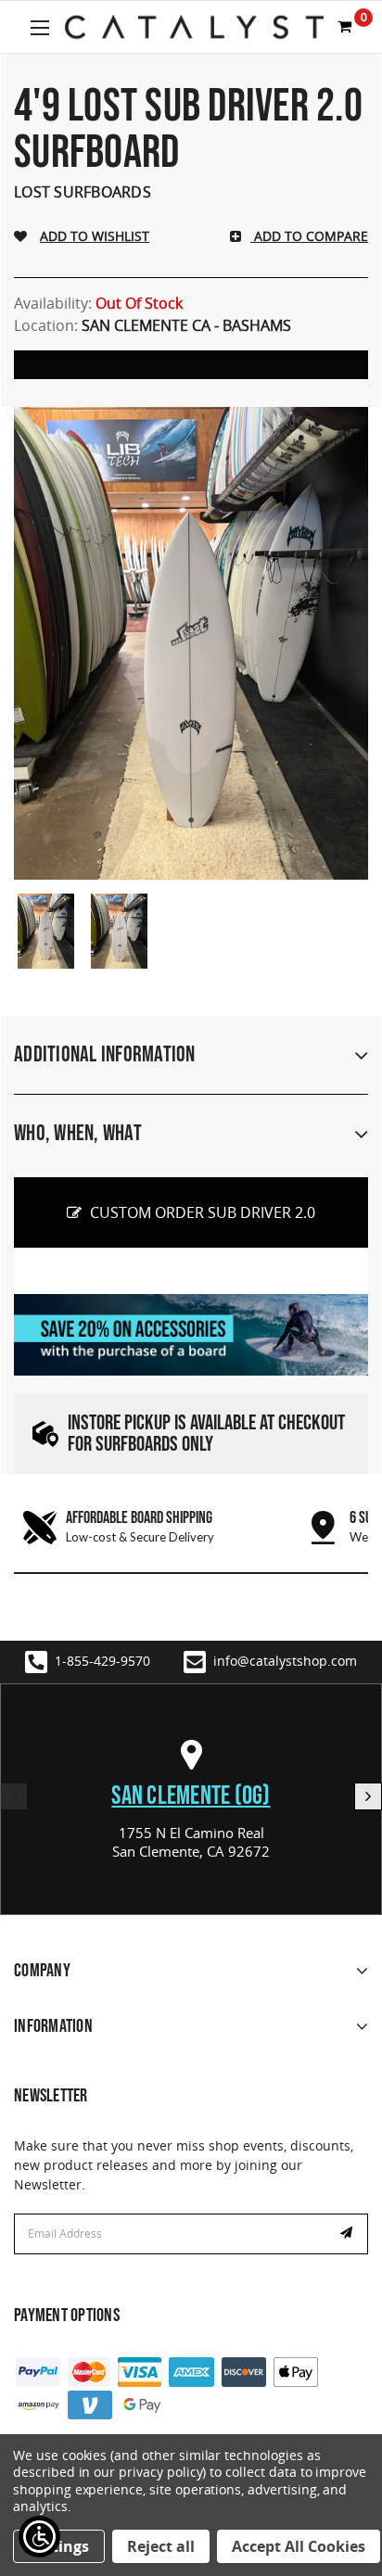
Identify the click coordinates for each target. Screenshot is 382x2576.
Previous (14, 1796)
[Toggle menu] (39, 27)
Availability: (98, 303)
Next (368, 1796)
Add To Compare (309, 236)
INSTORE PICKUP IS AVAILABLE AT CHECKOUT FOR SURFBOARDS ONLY (206, 1434)
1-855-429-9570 (102, 1661)
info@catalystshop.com (285, 1661)
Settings (59, 2546)
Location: (153, 325)
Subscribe (349, 2234)
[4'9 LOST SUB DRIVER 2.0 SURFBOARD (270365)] (46, 931)
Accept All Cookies (299, 2546)
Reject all (161, 2546)
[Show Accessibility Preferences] (39, 2537)
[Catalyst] (194, 27)
